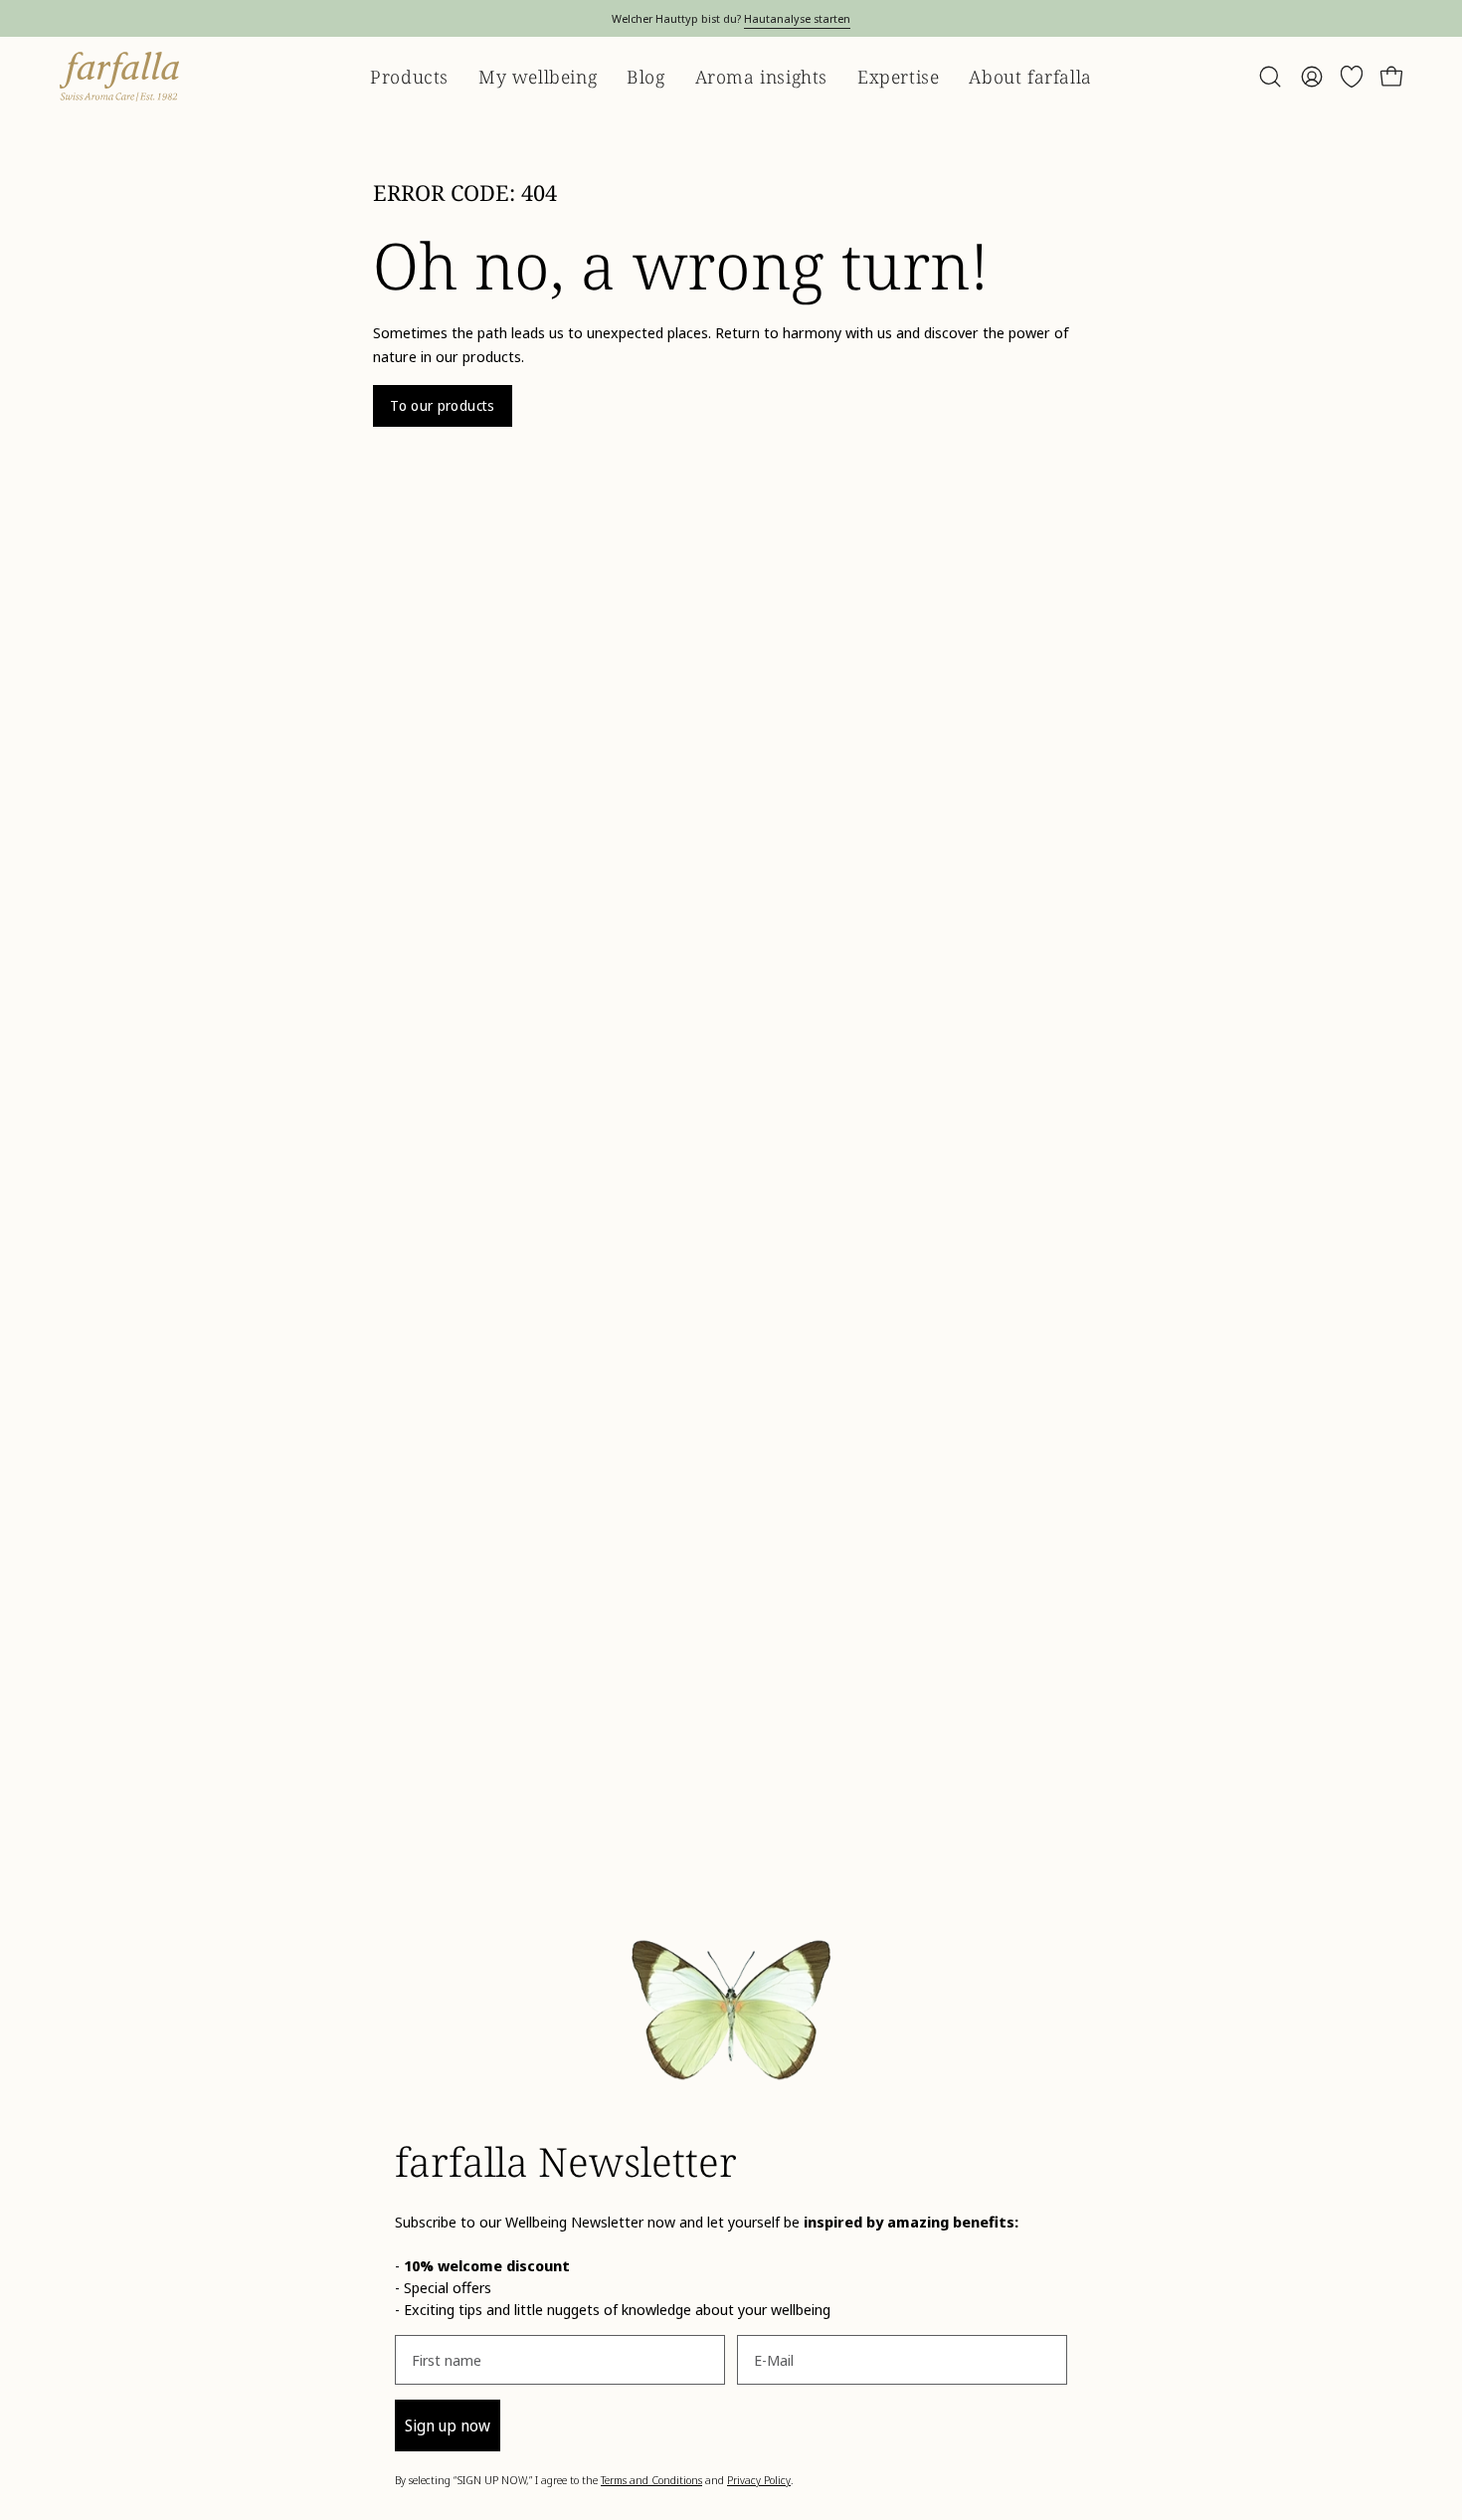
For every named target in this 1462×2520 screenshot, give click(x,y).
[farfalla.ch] (119, 77)
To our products (442, 405)
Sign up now (448, 2425)
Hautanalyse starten (797, 18)
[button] (1270, 77)
